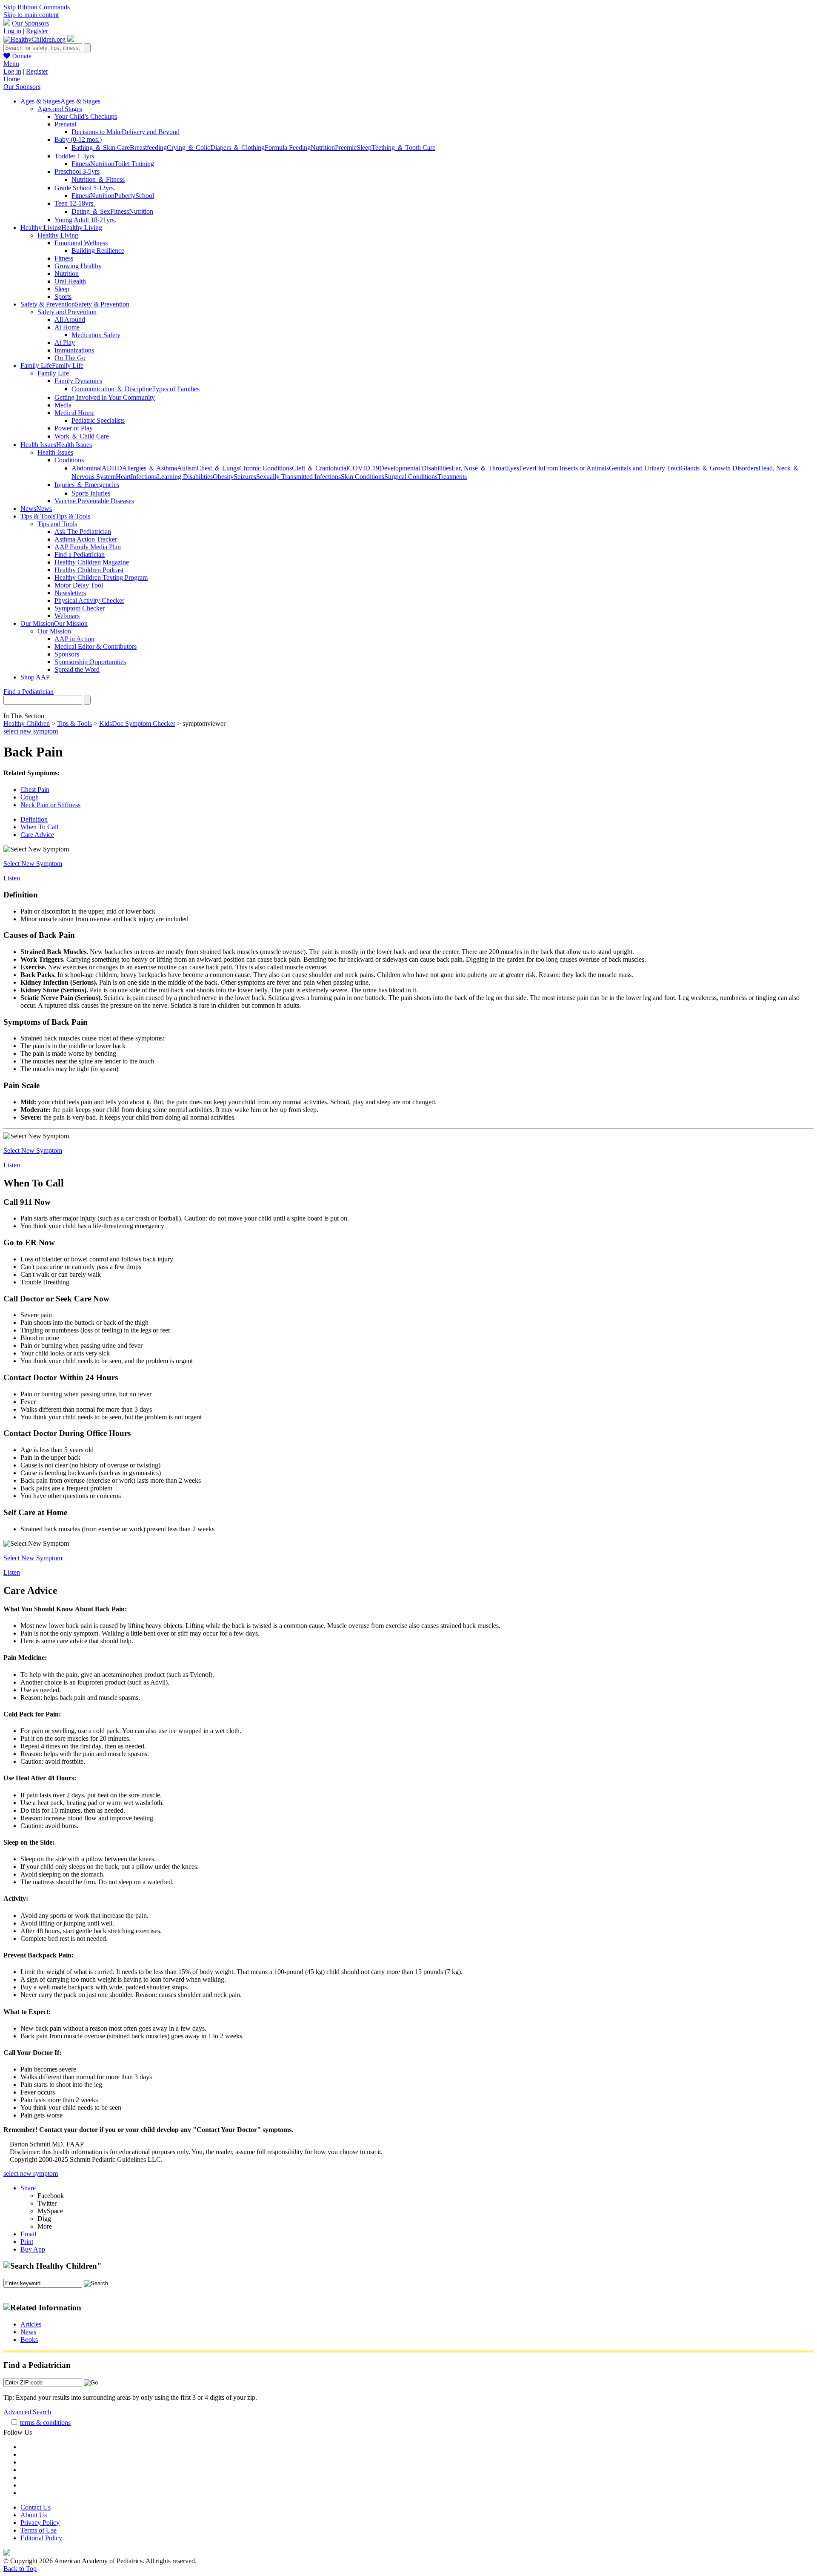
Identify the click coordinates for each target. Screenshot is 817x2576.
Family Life (53, 373)
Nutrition (323, 148)
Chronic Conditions (266, 468)
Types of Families (176, 389)
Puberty (125, 196)
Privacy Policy (40, 2523)
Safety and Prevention (67, 312)
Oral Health (70, 281)
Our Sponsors (30, 23)
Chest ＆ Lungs (218, 468)
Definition (34, 819)
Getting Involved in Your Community (105, 397)
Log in (12, 31)
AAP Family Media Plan (88, 547)
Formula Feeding (288, 148)
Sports (63, 297)
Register (37, 31)
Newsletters (70, 593)
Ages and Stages (60, 109)
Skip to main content (31, 15)
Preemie (346, 148)
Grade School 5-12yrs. (85, 188)
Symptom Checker (80, 608)
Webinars (67, 616)
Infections (144, 477)
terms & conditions (45, 2423)
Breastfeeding (148, 148)
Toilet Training (134, 164)
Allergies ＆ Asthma (150, 468)
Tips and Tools (57, 524)
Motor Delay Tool (79, 585)
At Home (67, 327)
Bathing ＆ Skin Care (101, 148)
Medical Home (74, 413)
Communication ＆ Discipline (112, 389)
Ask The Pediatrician (83, 532)
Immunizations (74, 350)
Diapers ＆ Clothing (237, 148)
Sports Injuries (91, 493)
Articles (31, 2324)
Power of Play (74, 428)
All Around (70, 319)
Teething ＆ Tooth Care (403, 148)
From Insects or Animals (576, 468)
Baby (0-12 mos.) (78, 139)
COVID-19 (364, 468)
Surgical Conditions (411, 477)
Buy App (33, 2249)
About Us (34, 2515)
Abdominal (87, 468)
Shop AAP (35, 677)
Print (27, 2242)
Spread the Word (77, 669)
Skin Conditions (363, 477)
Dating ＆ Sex (91, 211)
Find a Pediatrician (80, 554)
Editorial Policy (41, 2538)
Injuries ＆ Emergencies (87, 485)
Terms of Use (39, 2530)
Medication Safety (96, 335)
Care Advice (37, 835)
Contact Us (36, 2507)
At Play (65, 342)
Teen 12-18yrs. (75, 203)
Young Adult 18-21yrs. (85, 220)
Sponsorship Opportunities (90, 662)
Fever (527, 468)
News (28, 2332)
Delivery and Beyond (151, 132)
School (145, 196)
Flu (539, 468)
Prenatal (65, 124)
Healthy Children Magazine (92, 562)
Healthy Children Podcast (89, 570)
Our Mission (54, 631)
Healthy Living (58, 235)
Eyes (513, 468)
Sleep (364, 148)
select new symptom (31, 731)
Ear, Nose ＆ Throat (479, 468)
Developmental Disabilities (415, 468)
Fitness (81, 164)
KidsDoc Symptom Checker (137, 724)
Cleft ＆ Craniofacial (320, 468)
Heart (123, 477)
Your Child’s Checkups (86, 116)
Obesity (223, 477)
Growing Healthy (78, 266)
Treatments (452, 477)
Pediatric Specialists (98, 420)
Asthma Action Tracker (86, 539)
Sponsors (67, 654)
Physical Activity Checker (89, 600)
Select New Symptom (33, 864)
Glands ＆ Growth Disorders (719, 468)
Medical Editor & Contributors (96, 646)
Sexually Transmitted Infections (299, 477)
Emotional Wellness (81, 243)
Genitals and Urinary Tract (645, 468)
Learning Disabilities (185, 477)
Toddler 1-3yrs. (75, 156)
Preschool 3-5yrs (77, 171)
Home (12, 79)
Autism (187, 468)
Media (63, 405)
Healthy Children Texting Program (101, 577)
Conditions (69, 460)
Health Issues (55, 452)
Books (29, 2340)
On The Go (70, 358)
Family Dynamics (78, 381)
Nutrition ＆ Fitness (98, 179)
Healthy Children (27, 724)
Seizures (245, 477)
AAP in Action (74, 639)
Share (28, 2188)
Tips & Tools (74, 724)
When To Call (39, 827)
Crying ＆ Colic (189, 148)
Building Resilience (98, 251)
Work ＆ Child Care (82, 436)
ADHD (112, 468)
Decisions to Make (97, 132)
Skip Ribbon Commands (37, 7)
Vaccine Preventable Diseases (94, 501)
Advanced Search (27, 2412)
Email (28, 2234)
